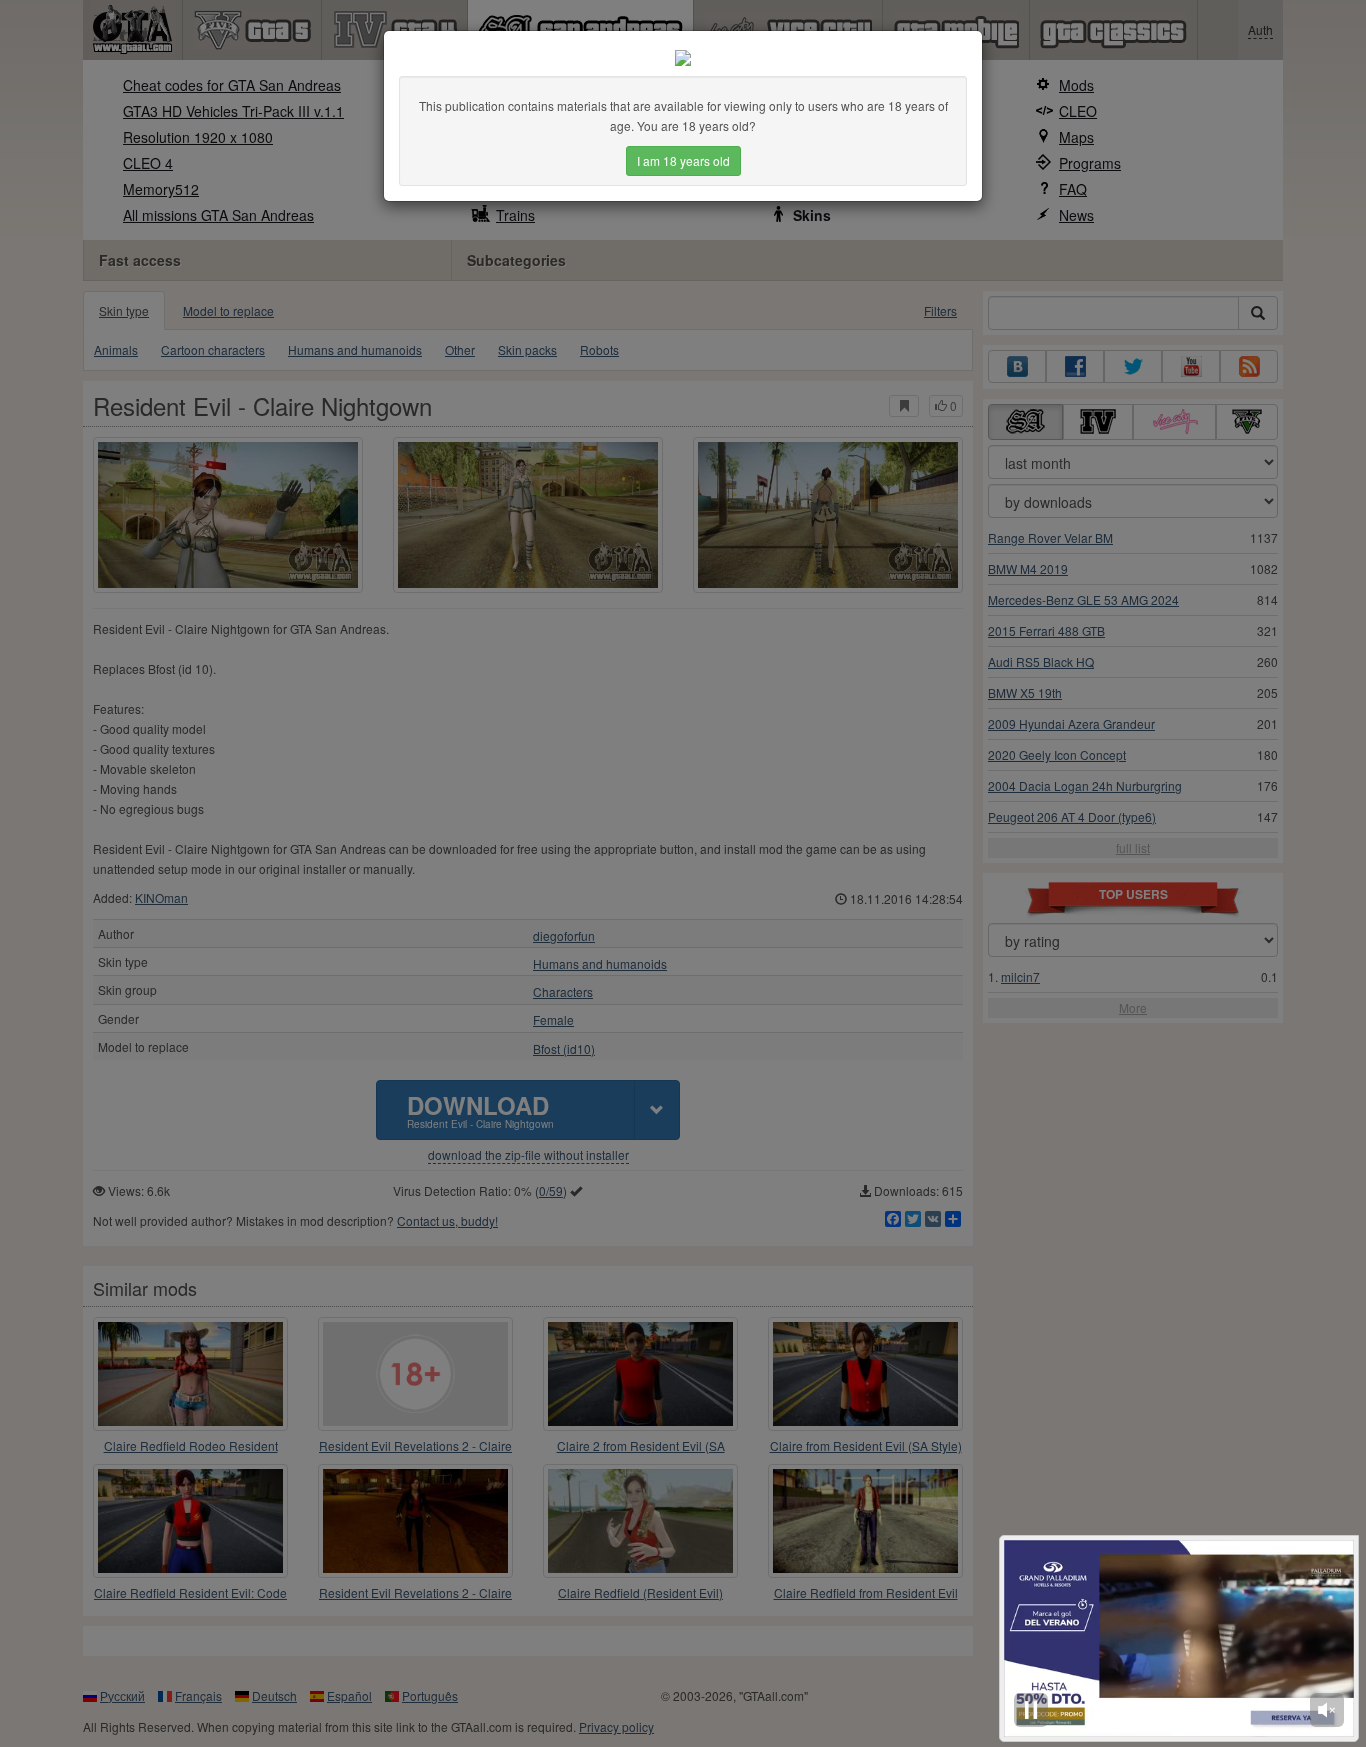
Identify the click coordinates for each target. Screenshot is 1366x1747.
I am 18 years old (683, 160)
